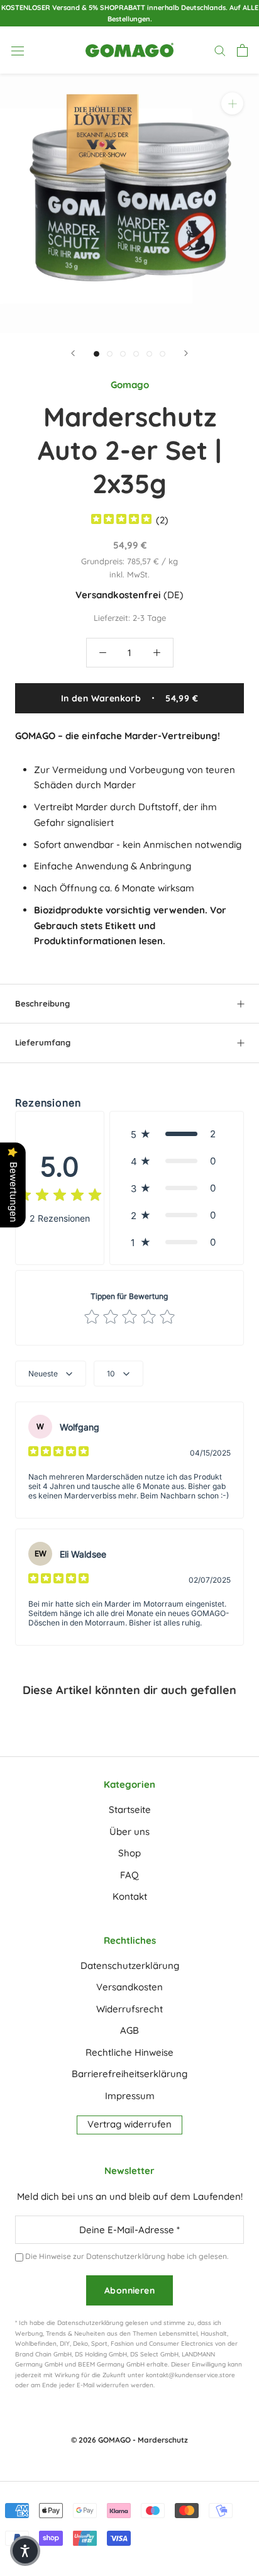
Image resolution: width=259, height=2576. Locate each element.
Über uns (129, 1832)
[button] (177, 1134)
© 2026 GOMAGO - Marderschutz (129, 2440)
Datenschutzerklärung (130, 1965)
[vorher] (73, 353)
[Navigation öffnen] (18, 50)
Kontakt (130, 1896)
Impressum (130, 2096)
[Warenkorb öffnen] (242, 50)
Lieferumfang (43, 1042)
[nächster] (186, 353)
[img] (121, 521)
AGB (129, 2030)
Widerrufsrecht (129, 2009)
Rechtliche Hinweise (129, 2052)
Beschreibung (42, 1003)
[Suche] (220, 50)
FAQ (129, 1875)
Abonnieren (129, 2290)
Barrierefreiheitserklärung (129, 2074)
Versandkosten (129, 1987)
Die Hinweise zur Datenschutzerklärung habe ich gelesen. (127, 2256)
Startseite (130, 1809)
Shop (129, 1853)
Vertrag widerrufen (129, 2124)
